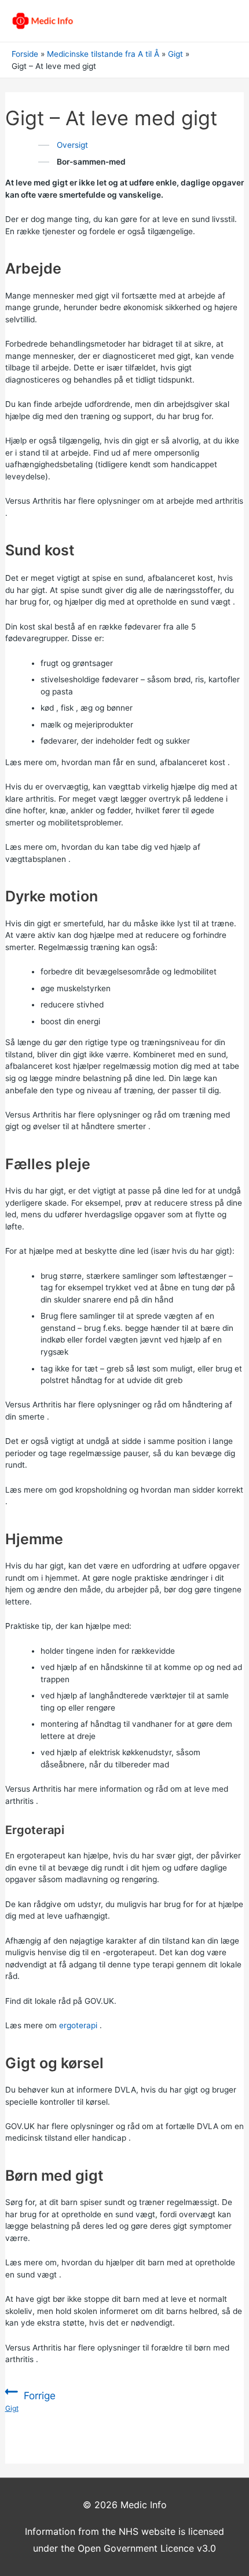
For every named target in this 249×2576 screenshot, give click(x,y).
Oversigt (72, 145)
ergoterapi (78, 2025)
